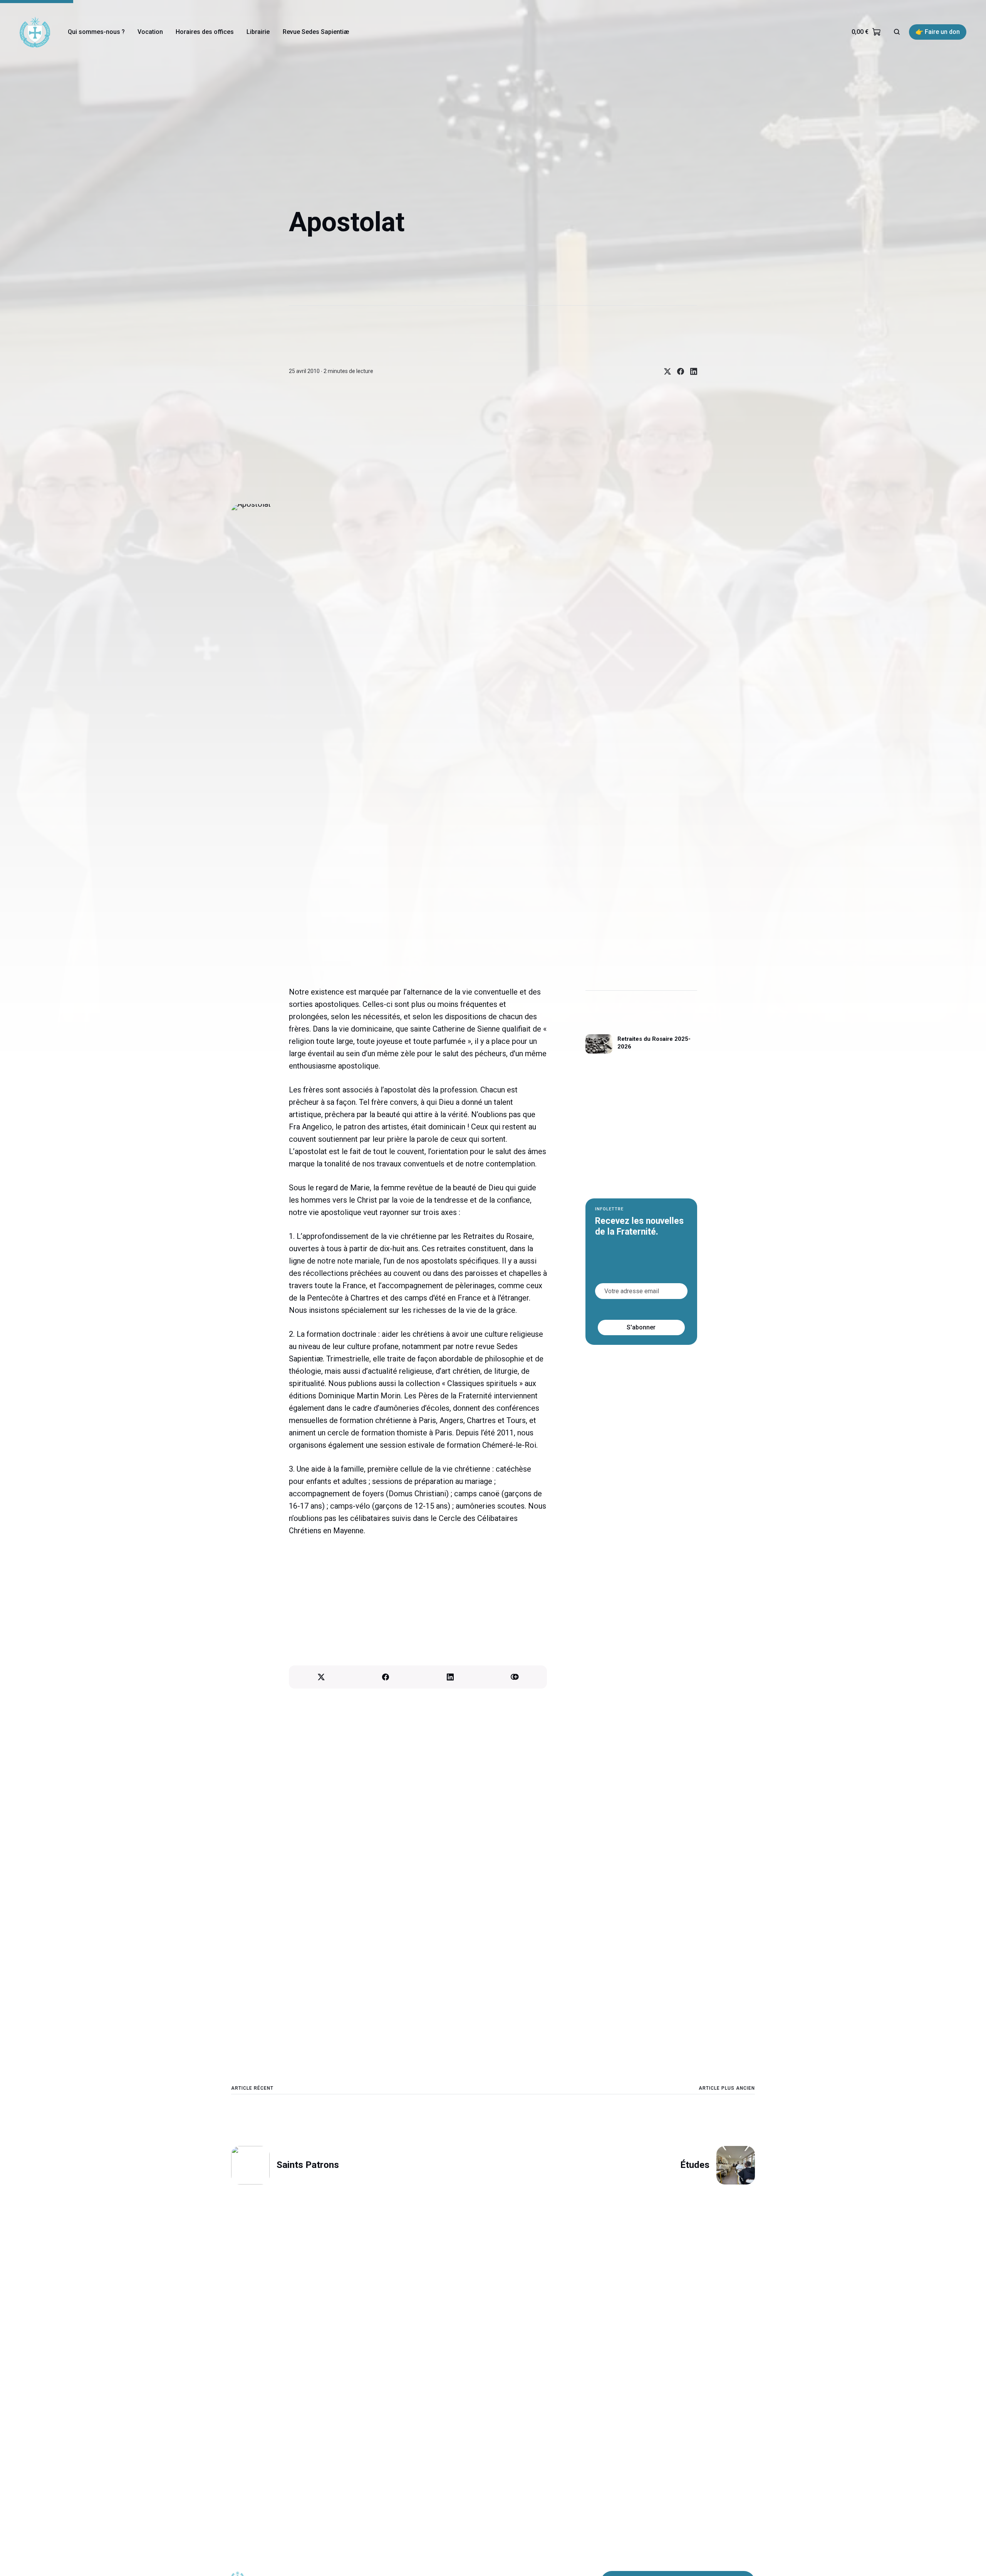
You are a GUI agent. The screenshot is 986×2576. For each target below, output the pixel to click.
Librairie (258, 32)
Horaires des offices (205, 32)
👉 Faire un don (938, 32)
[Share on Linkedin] (691, 371)
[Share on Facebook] (677, 371)
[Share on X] (664, 371)
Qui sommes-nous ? (96, 32)
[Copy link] (515, 1677)
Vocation (150, 32)
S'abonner (641, 1327)
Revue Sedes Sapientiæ (316, 32)
